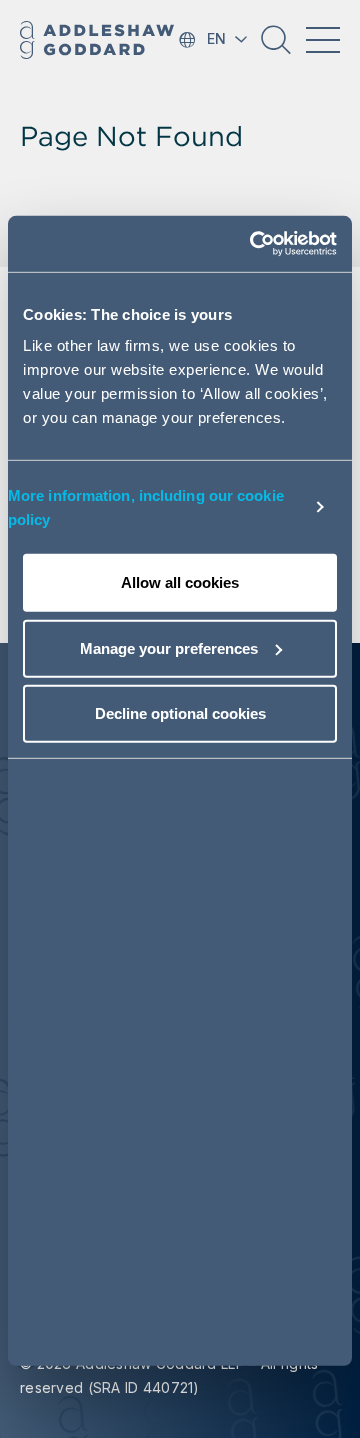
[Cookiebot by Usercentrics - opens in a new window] (254, 244)
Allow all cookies (180, 582)
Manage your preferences (169, 647)
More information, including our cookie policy (146, 506)
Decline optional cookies (180, 713)
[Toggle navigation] (323, 40)
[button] (276, 47)
